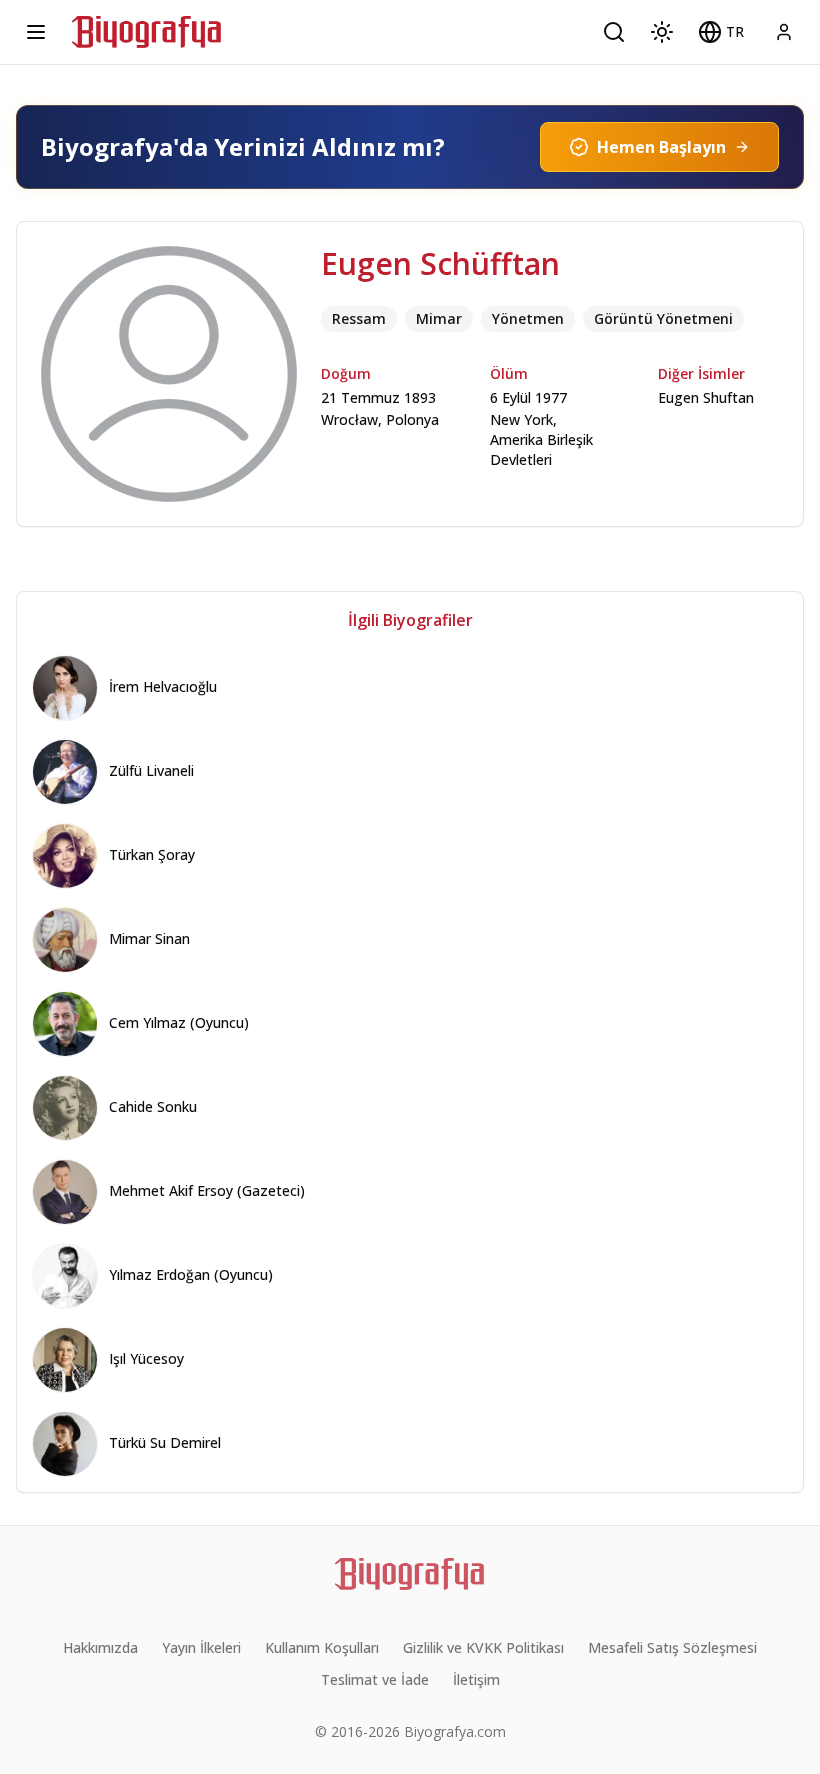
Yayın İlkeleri (201, 1647)
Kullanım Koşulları (322, 1647)
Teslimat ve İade (375, 1679)
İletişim (476, 1679)
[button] (721, 32)
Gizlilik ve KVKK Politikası (483, 1647)
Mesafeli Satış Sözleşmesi (672, 1647)
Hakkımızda (100, 1647)
